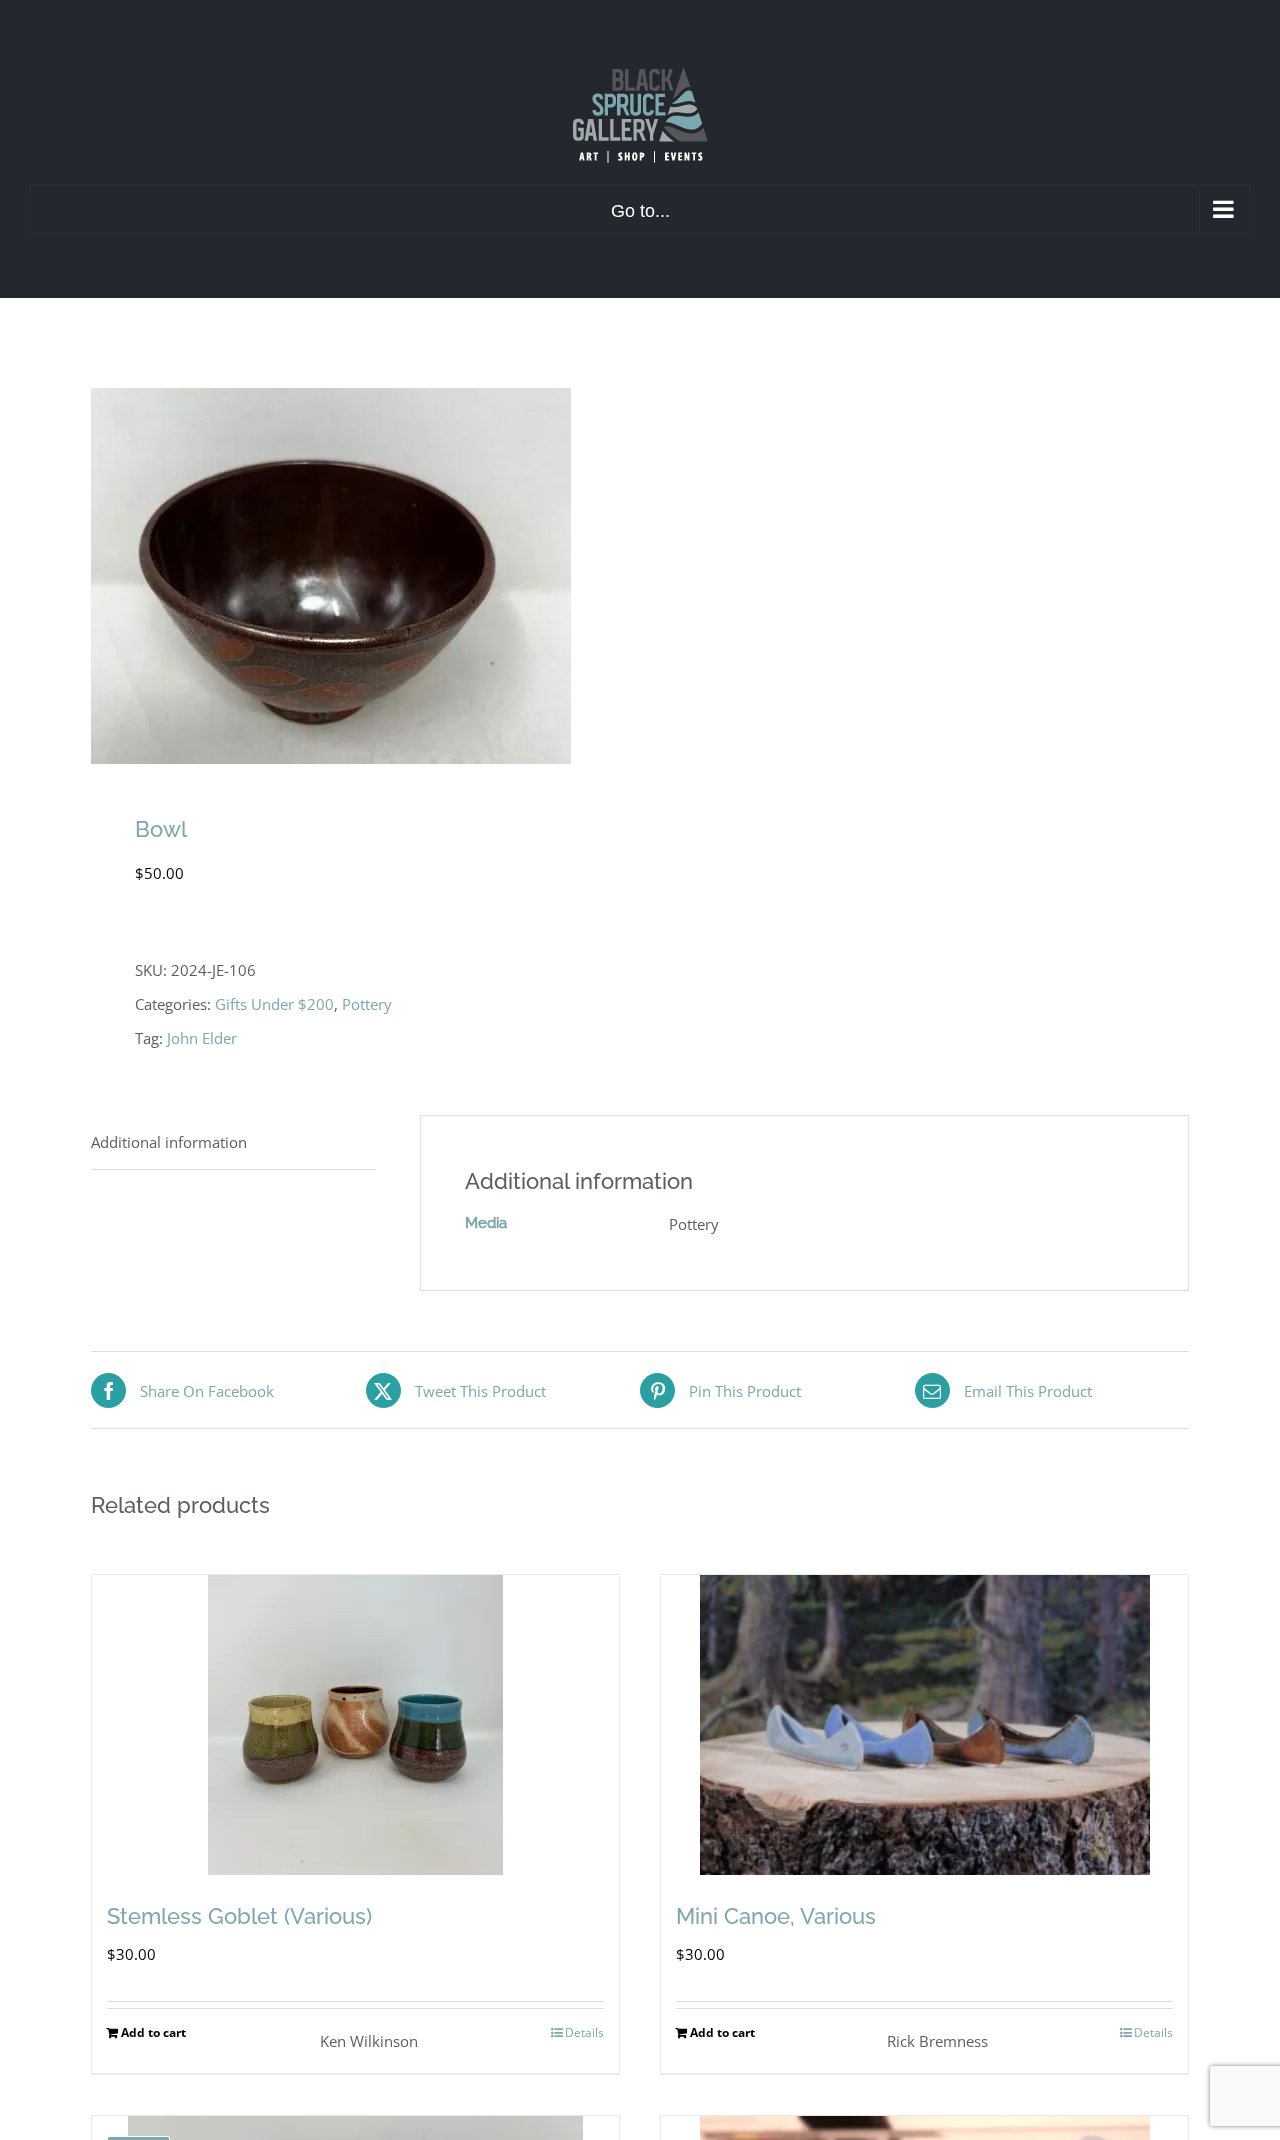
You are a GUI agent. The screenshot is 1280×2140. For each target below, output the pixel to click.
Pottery (367, 1004)
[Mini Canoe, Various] (924, 1725)
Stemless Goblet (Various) (239, 1916)
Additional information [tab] (169, 1142)
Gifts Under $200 (274, 1004)
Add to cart (153, 2032)
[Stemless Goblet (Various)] (355, 1725)
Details (584, 2032)
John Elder (202, 1038)
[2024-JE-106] (354, 576)
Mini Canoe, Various (776, 1916)
